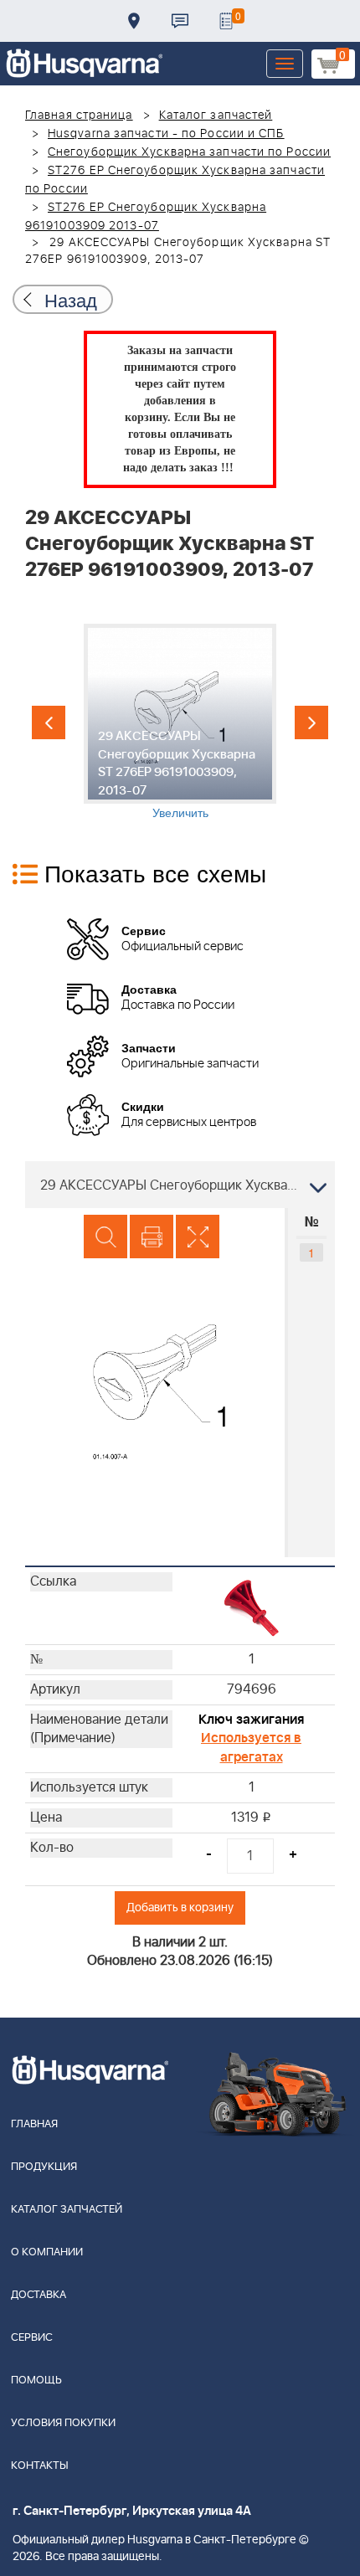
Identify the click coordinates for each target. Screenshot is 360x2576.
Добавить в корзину (180, 1908)
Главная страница (79, 116)
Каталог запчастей (216, 116)
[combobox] (180, 1185)
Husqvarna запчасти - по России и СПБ (166, 134)
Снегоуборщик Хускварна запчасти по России (189, 152)
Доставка (134, 21)
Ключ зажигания (251, 1720)
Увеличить (180, 812)
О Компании (47, 2252)
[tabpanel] (180, 722)
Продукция (44, 2167)
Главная (34, 2124)
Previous (49, 722)
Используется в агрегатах (251, 1748)
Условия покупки (63, 2423)
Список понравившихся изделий (226, 21)
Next (311, 722)
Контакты (180, 21)
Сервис (32, 2338)
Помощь (36, 2381)
